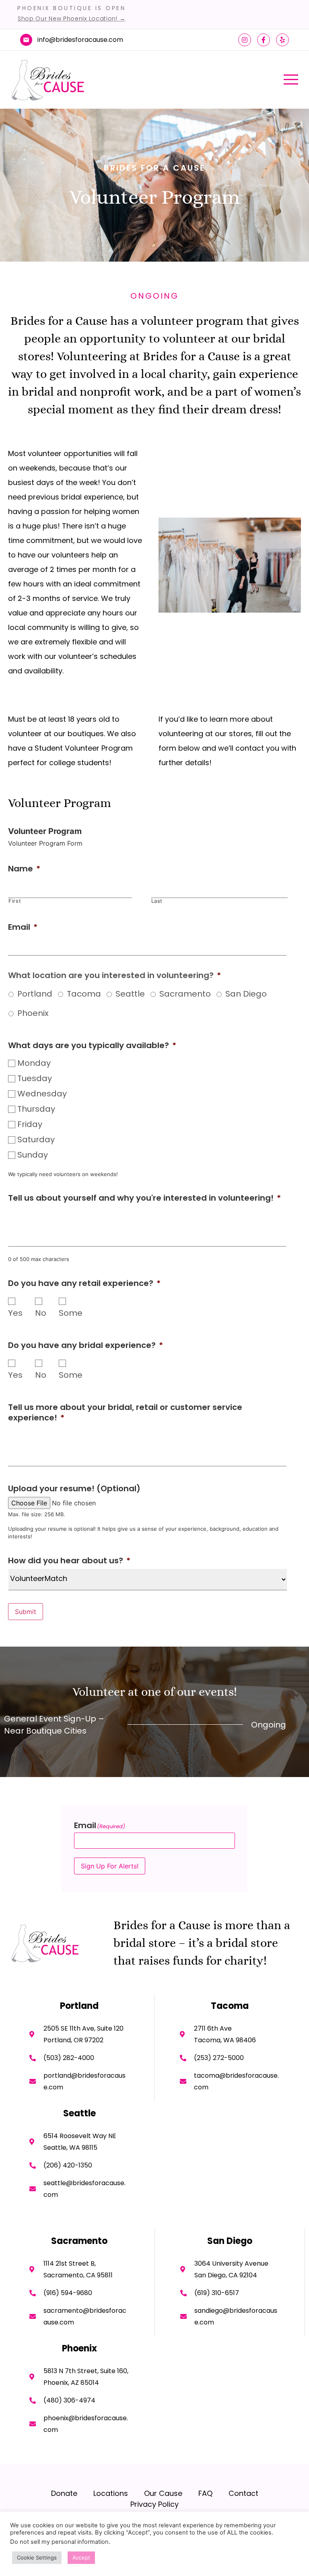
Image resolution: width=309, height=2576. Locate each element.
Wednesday (42, 1094)
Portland (35, 994)
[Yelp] (282, 40)
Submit (26, 1612)
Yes (15, 1313)
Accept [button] (81, 2557)
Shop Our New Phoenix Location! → (71, 19)
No (41, 1313)
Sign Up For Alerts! (110, 1866)
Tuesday (35, 1078)
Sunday (33, 1155)
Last (157, 901)
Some (71, 1313)
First (15, 901)
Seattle (130, 994)
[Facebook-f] (264, 40)
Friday (30, 1124)
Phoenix (33, 1013)
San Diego (246, 994)
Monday (34, 1063)
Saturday (36, 1139)
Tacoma (84, 994)
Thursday (36, 1109)
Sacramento (185, 994)
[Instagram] (245, 40)
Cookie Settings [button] (37, 2557)
